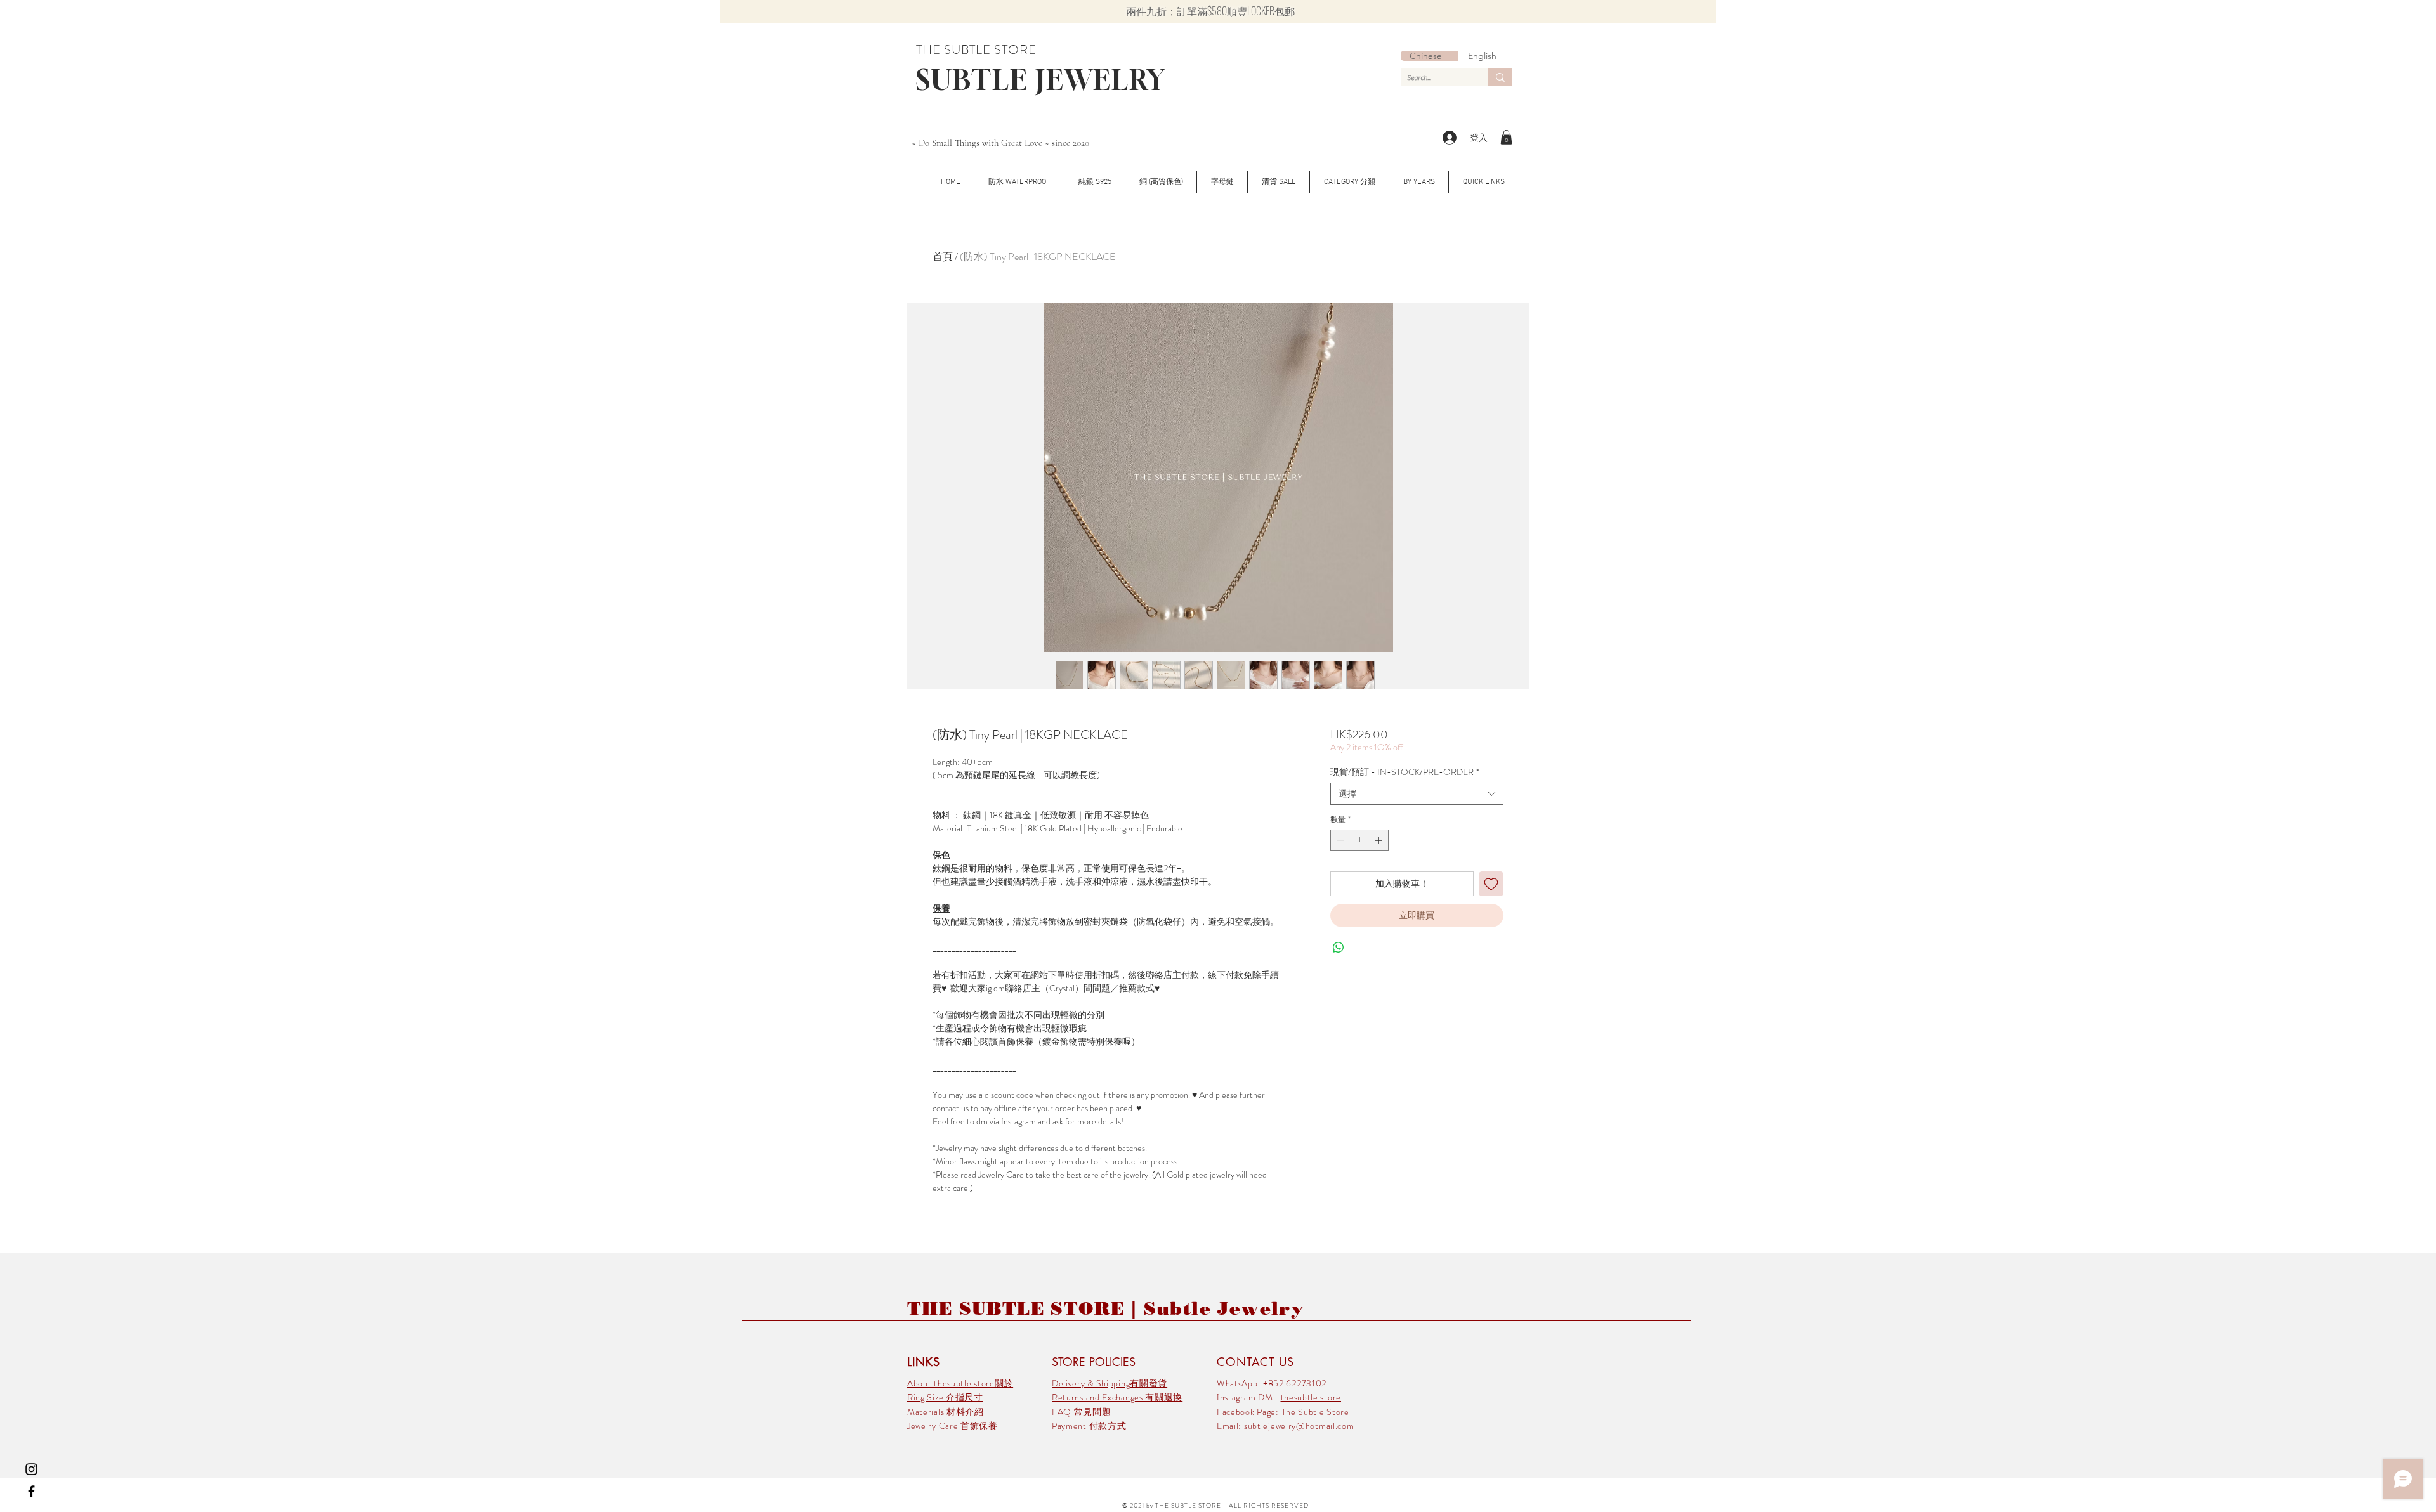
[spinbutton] (1359, 840)
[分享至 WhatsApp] (1339, 948)
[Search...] (1500, 77)
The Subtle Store (1315, 1412)
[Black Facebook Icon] (31, 1491)
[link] (1506, 137)
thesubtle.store (1311, 1397)
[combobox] (1417, 794)
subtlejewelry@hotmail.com (1299, 1426)
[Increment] (1380, 840)
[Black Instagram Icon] (31, 1469)
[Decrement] (1339, 840)
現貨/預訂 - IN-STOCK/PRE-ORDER (1405, 772)
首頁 (943, 257)
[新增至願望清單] (1491, 884)
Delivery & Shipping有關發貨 (1110, 1383)
